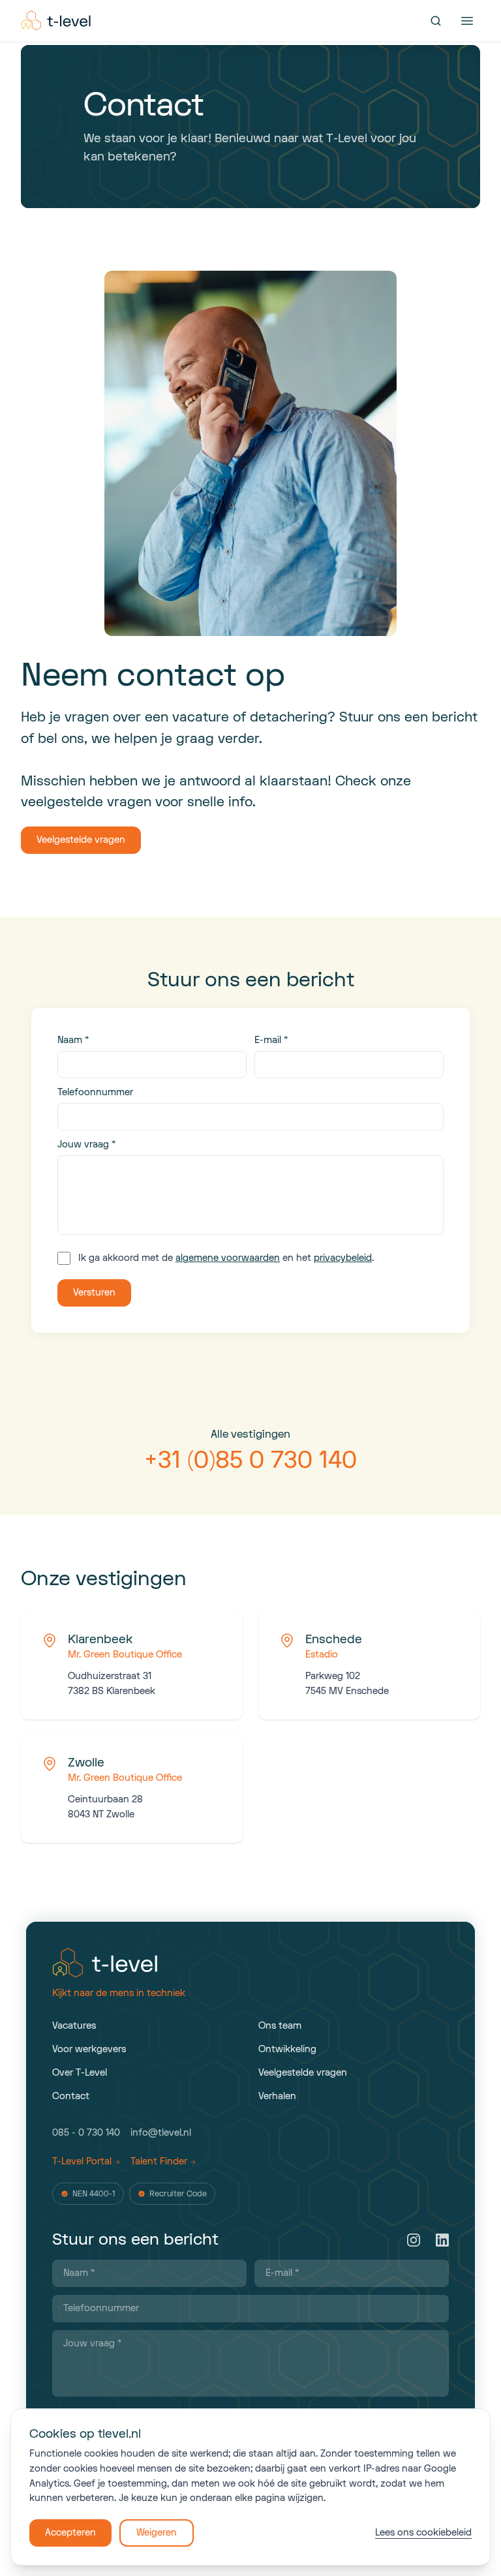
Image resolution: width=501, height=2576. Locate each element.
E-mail (271, 1040)
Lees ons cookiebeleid (423, 2533)
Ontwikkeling (287, 2049)
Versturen (94, 1293)
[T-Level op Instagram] (414, 2240)
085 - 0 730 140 (86, 2133)
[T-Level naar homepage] (57, 21)
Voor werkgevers (89, 2049)
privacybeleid (343, 1258)
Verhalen (277, 2096)
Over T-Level (80, 2073)
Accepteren (70, 2533)
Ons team (280, 2026)
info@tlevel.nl (161, 2133)
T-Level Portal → (86, 2161)
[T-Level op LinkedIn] (442, 2240)
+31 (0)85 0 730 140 (250, 1460)
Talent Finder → (163, 2161)
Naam (73, 1040)
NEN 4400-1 (94, 2194)
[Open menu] (467, 21)
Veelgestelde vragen (81, 840)
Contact (71, 2096)
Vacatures (74, 2026)
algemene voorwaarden (228, 1258)
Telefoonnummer (95, 1092)
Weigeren (157, 2533)
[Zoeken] (436, 21)
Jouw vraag (86, 1144)
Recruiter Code (178, 2194)
